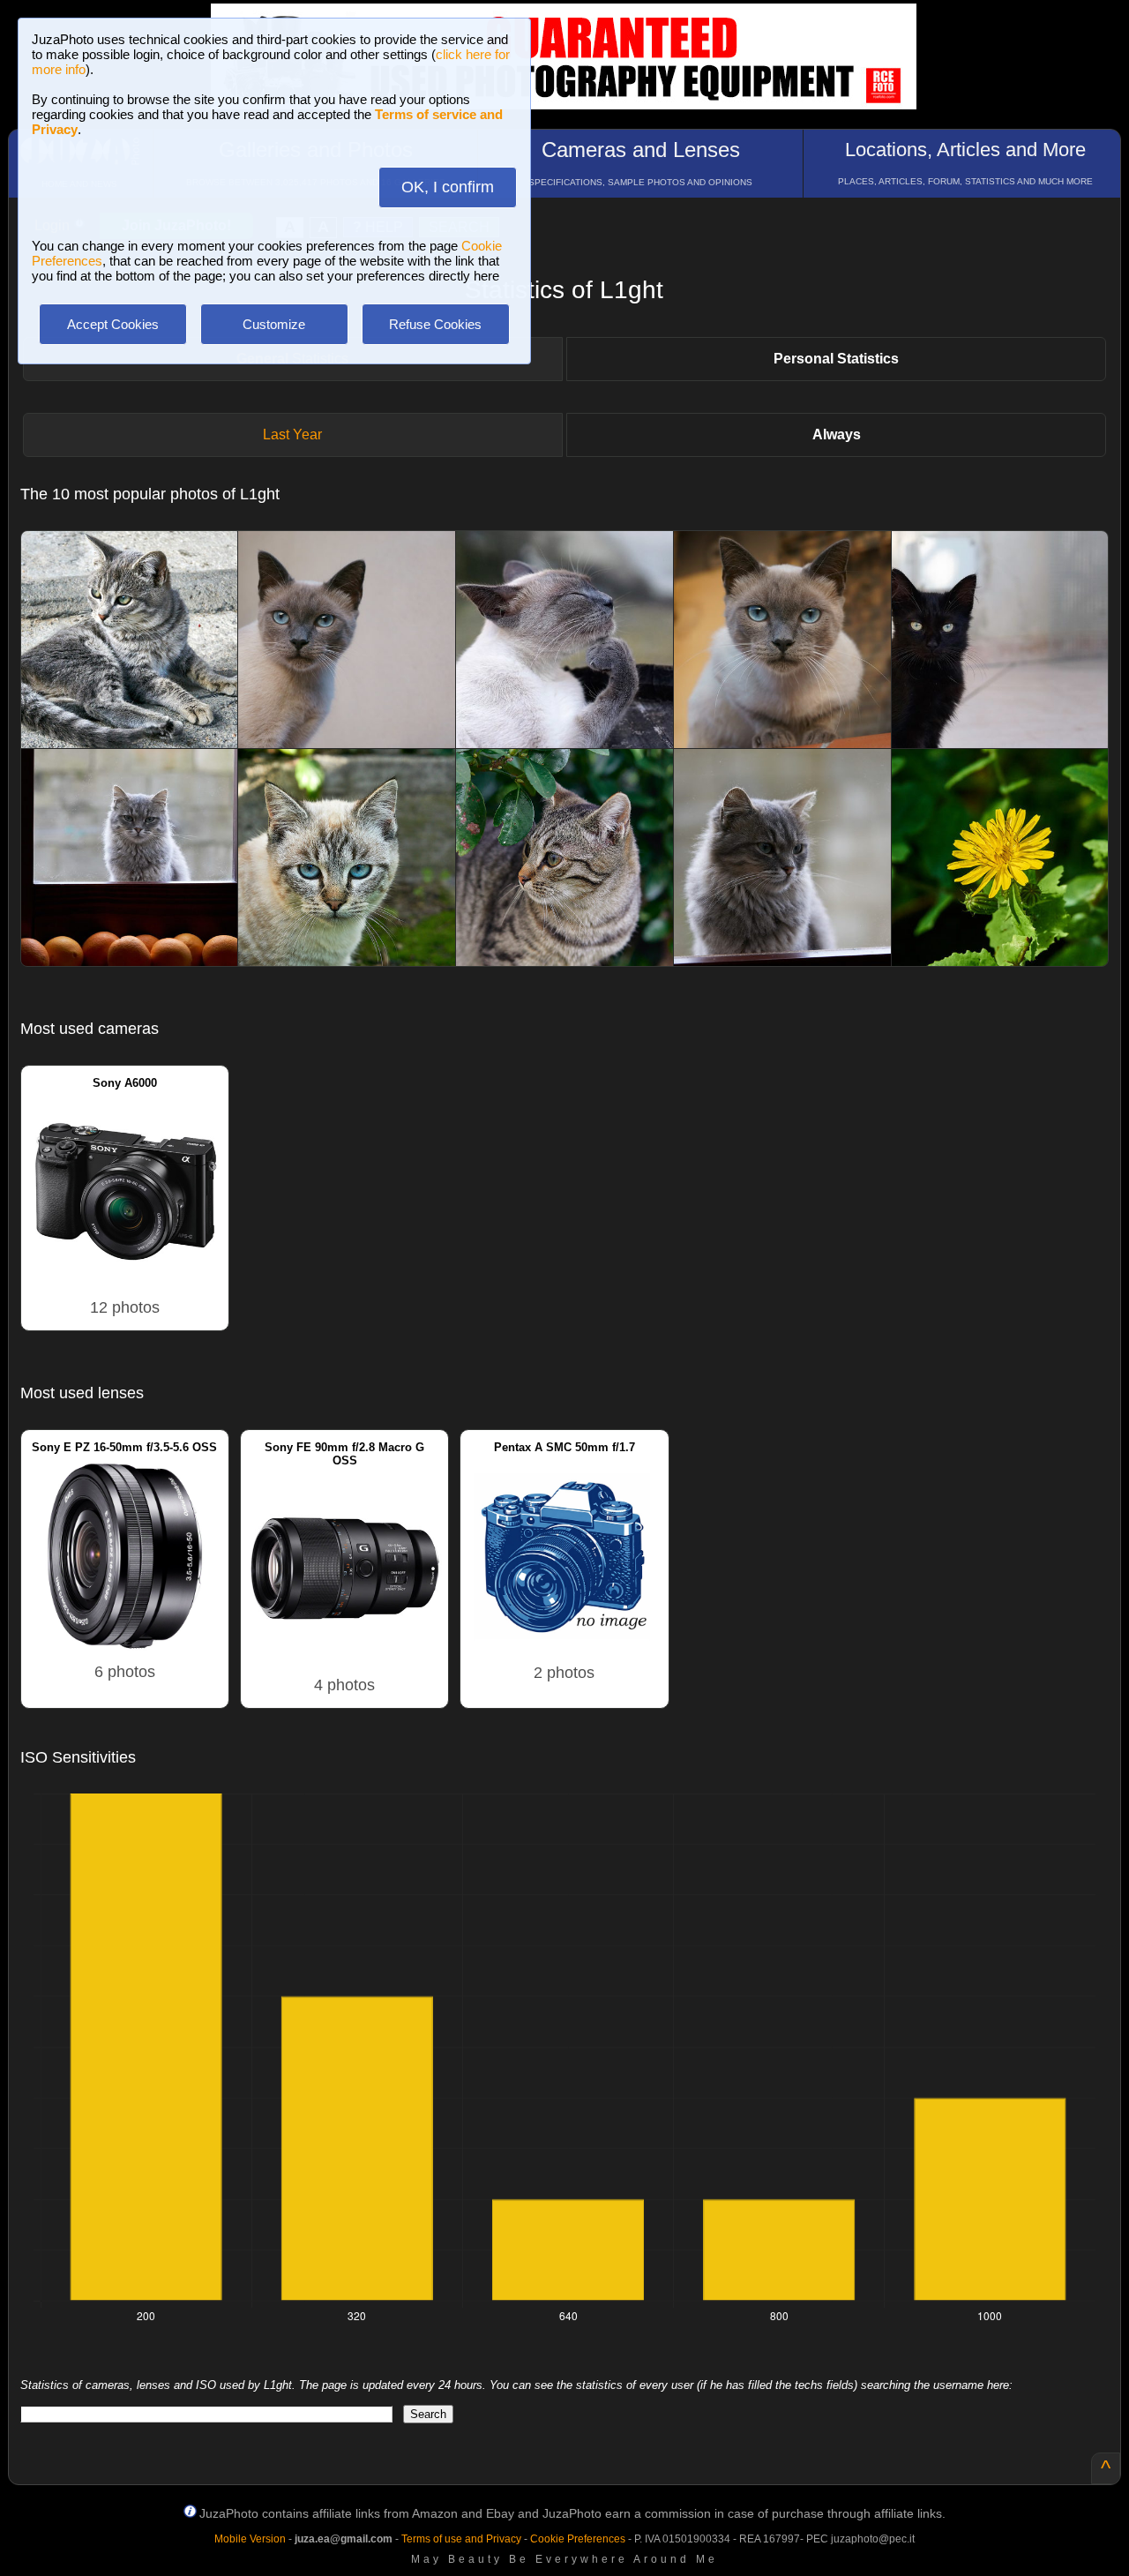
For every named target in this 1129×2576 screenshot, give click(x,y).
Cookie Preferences (578, 2539)
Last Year (292, 434)
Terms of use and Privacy (461, 2539)
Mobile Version (250, 2539)
